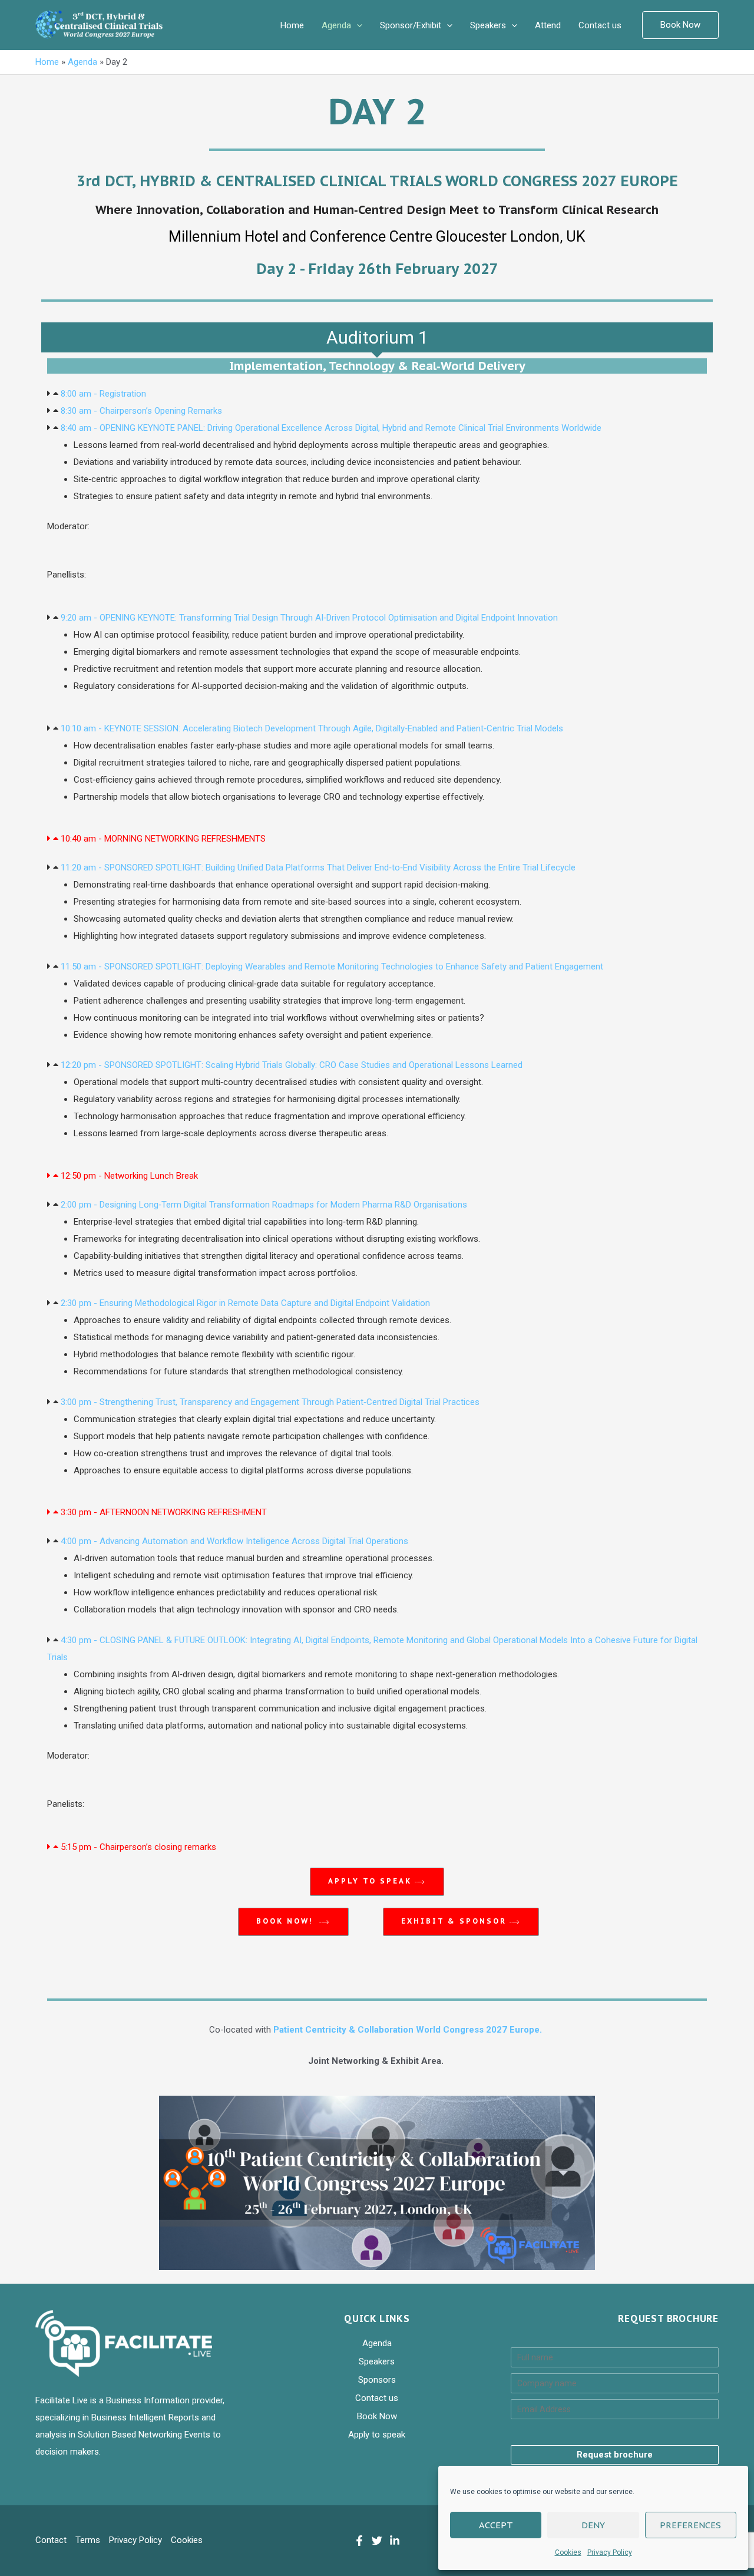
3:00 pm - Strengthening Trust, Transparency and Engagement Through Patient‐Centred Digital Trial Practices (270, 1402)
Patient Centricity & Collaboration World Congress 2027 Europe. (409, 2030)
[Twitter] (377, 2541)
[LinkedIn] (395, 2541)
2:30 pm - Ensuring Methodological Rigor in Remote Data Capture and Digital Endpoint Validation (245, 1303)
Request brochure (615, 2455)
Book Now (377, 2416)
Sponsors (377, 2380)
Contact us (600, 25)
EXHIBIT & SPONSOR (454, 1921)
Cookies (568, 2552)
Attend (548, 25)
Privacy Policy (610, 2552)
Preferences (690, 2525)
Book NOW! (286, 1921)
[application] (357, 25)
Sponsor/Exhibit (411, 25)
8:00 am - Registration (103, 394)
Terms (88, 2540)
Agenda (336, 25)
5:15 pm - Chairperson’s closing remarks (138, 1847)
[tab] (377, 337)
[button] (377, 394)
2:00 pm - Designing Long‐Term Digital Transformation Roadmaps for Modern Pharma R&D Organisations (264, 1205)
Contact (51, 2540)
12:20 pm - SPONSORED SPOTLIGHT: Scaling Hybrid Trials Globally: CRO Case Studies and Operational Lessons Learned (292, 1065)
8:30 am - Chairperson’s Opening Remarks (141, 411)
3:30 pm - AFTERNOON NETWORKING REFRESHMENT (164, 1512)
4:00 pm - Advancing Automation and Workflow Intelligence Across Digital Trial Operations (234, 1541)
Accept (496, 2525)
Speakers (488, 25)
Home (292, 25)
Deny (593, 2525)
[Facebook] (359, 2541)
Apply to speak (370, 1881)
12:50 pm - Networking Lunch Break (129, 1176)
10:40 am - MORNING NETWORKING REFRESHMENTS (163, 839)
